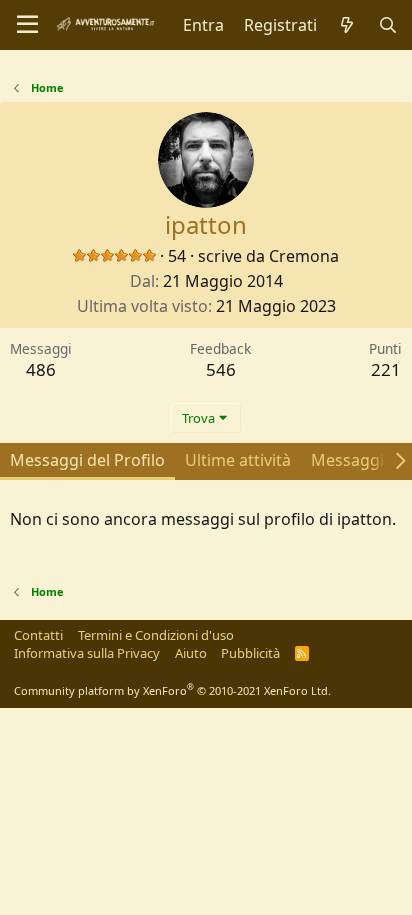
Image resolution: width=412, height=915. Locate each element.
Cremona (304, 256)
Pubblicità (250, 653)
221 (386, 369)
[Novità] (347, 25)
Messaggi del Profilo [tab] (87, 460)
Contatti (38, 635)
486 (41, 369)
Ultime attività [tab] (238, 460)
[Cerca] (387, 25)
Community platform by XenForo (172, 690)
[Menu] (27, 25)
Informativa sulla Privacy (87, 653)
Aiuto (191, 653)
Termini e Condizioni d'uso (156, 635)
